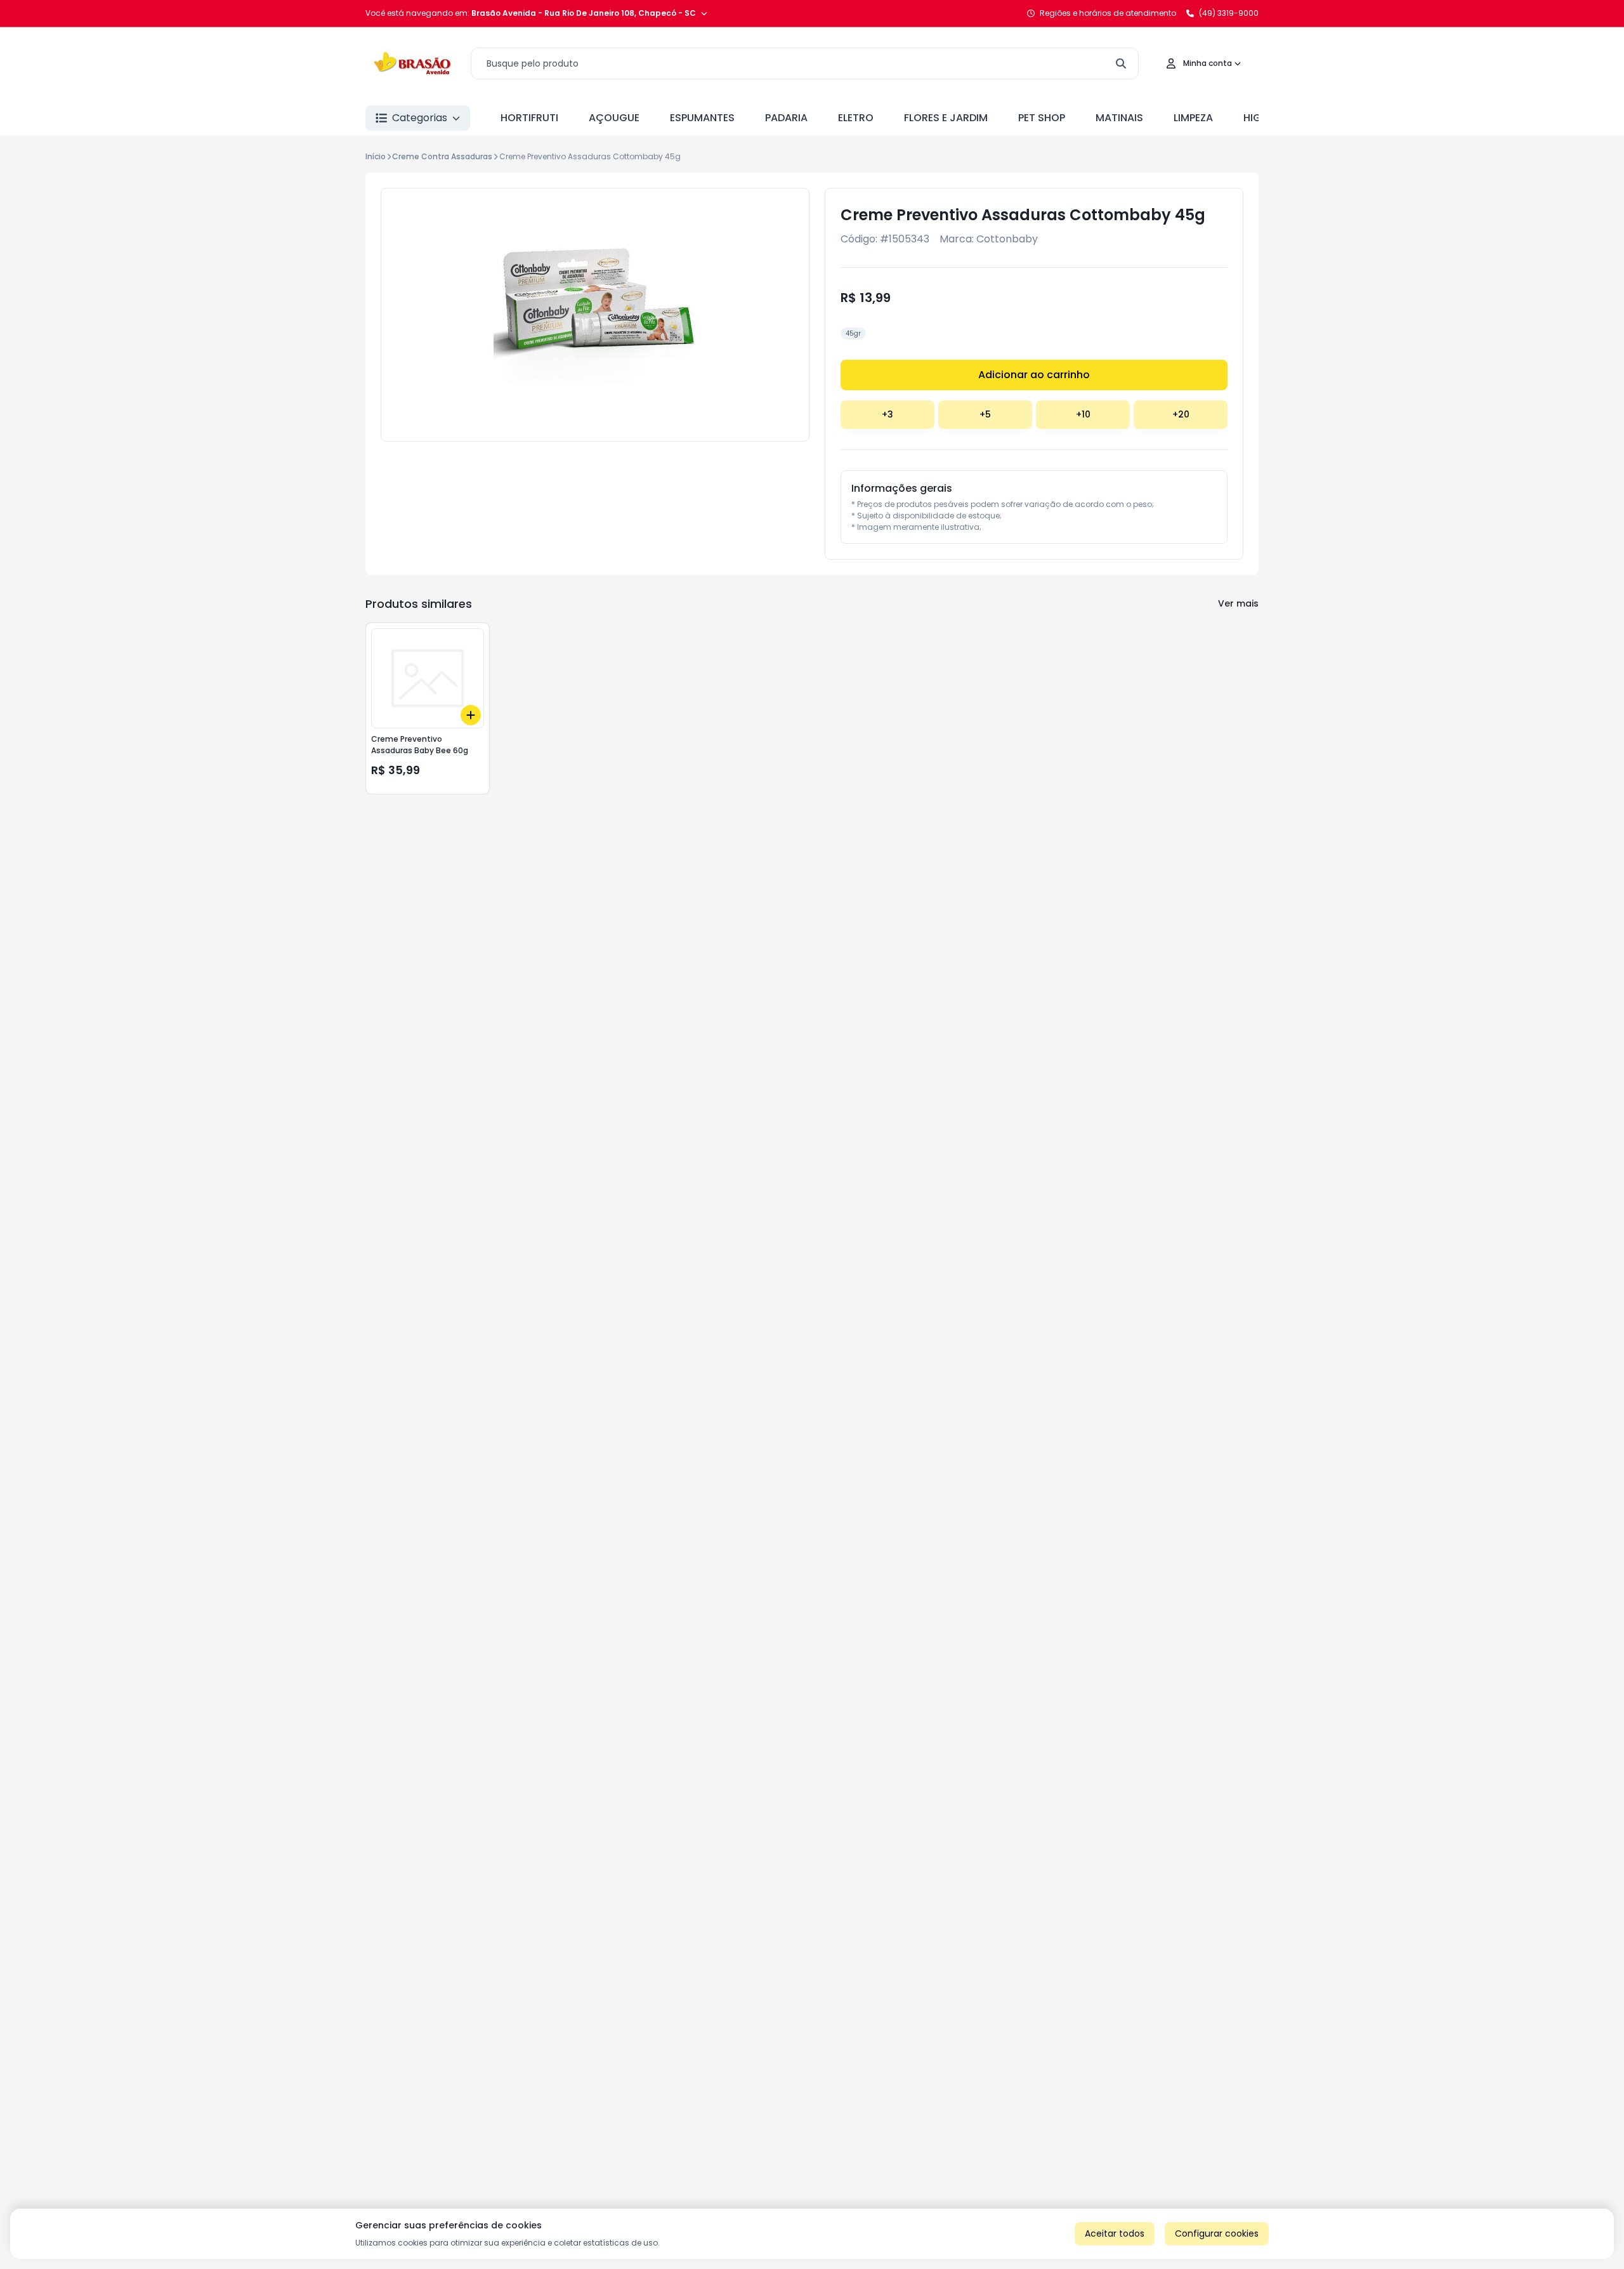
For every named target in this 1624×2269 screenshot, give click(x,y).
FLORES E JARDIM (946, 118)
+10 (1083, 414)
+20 (1181, 414)
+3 (887, 414)
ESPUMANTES (702, 118)
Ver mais (1238, 603)
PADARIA (786, 118)
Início (376, 156)
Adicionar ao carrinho (1034, 375)
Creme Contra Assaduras (442, 156)
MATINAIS (1119, 118)
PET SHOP (1042, 118)
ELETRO (856, 118)
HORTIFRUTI (529, 118)
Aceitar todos (1115, 2233)
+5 (985, 414)
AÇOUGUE (614, 118)
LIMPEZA (1193, 118)
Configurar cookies (1217, 2233)
